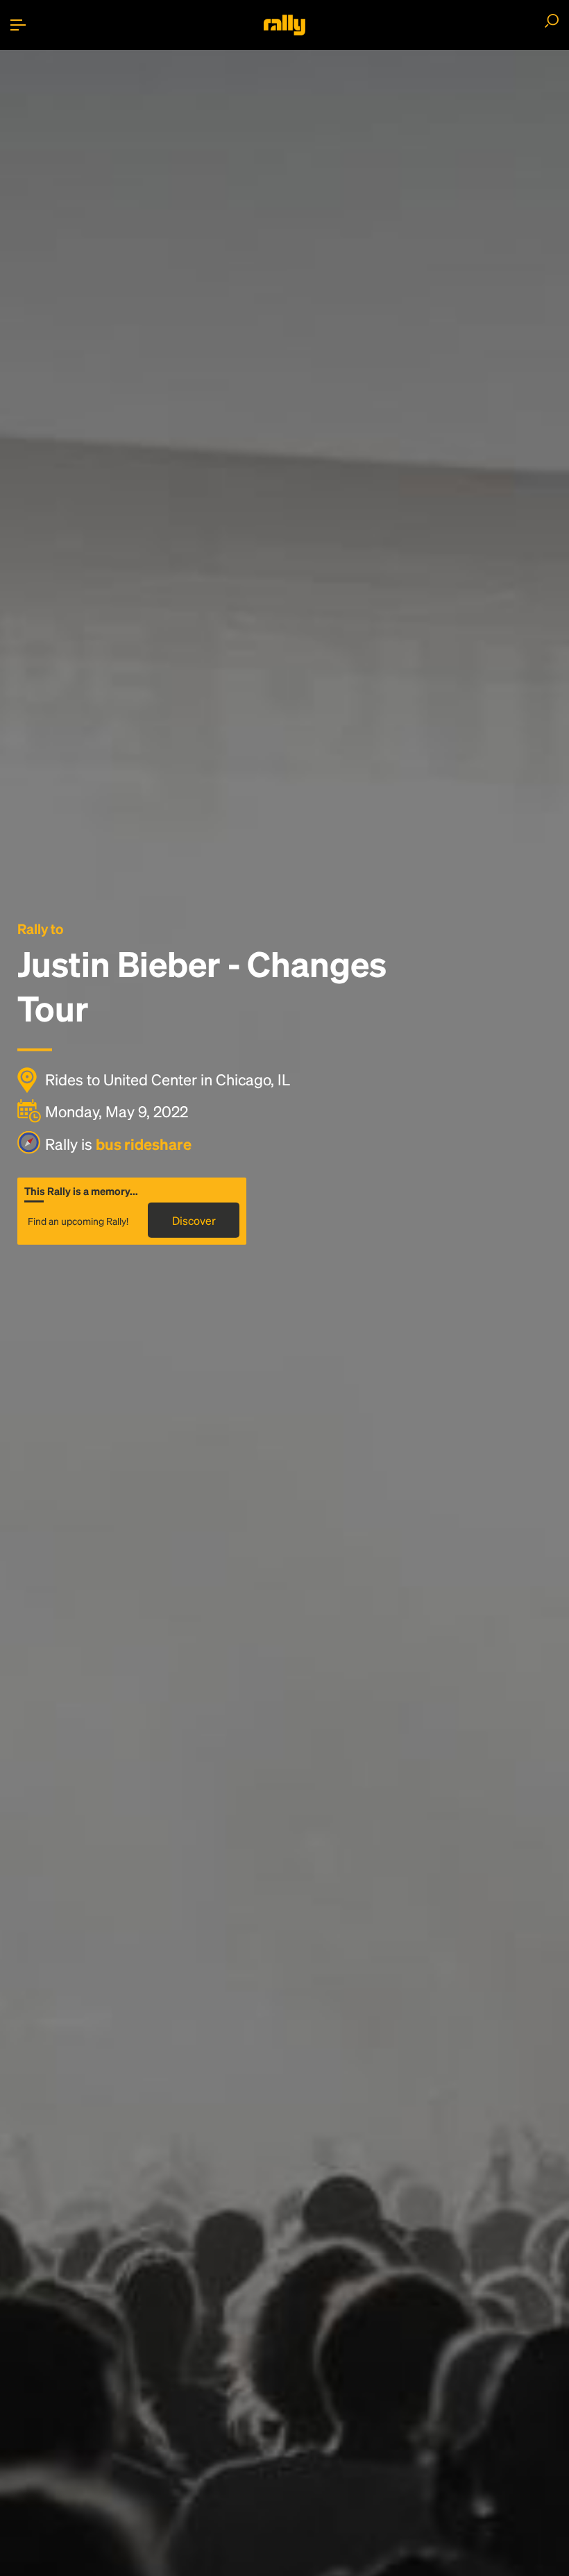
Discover (194, 1220)
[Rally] (284, 25)
